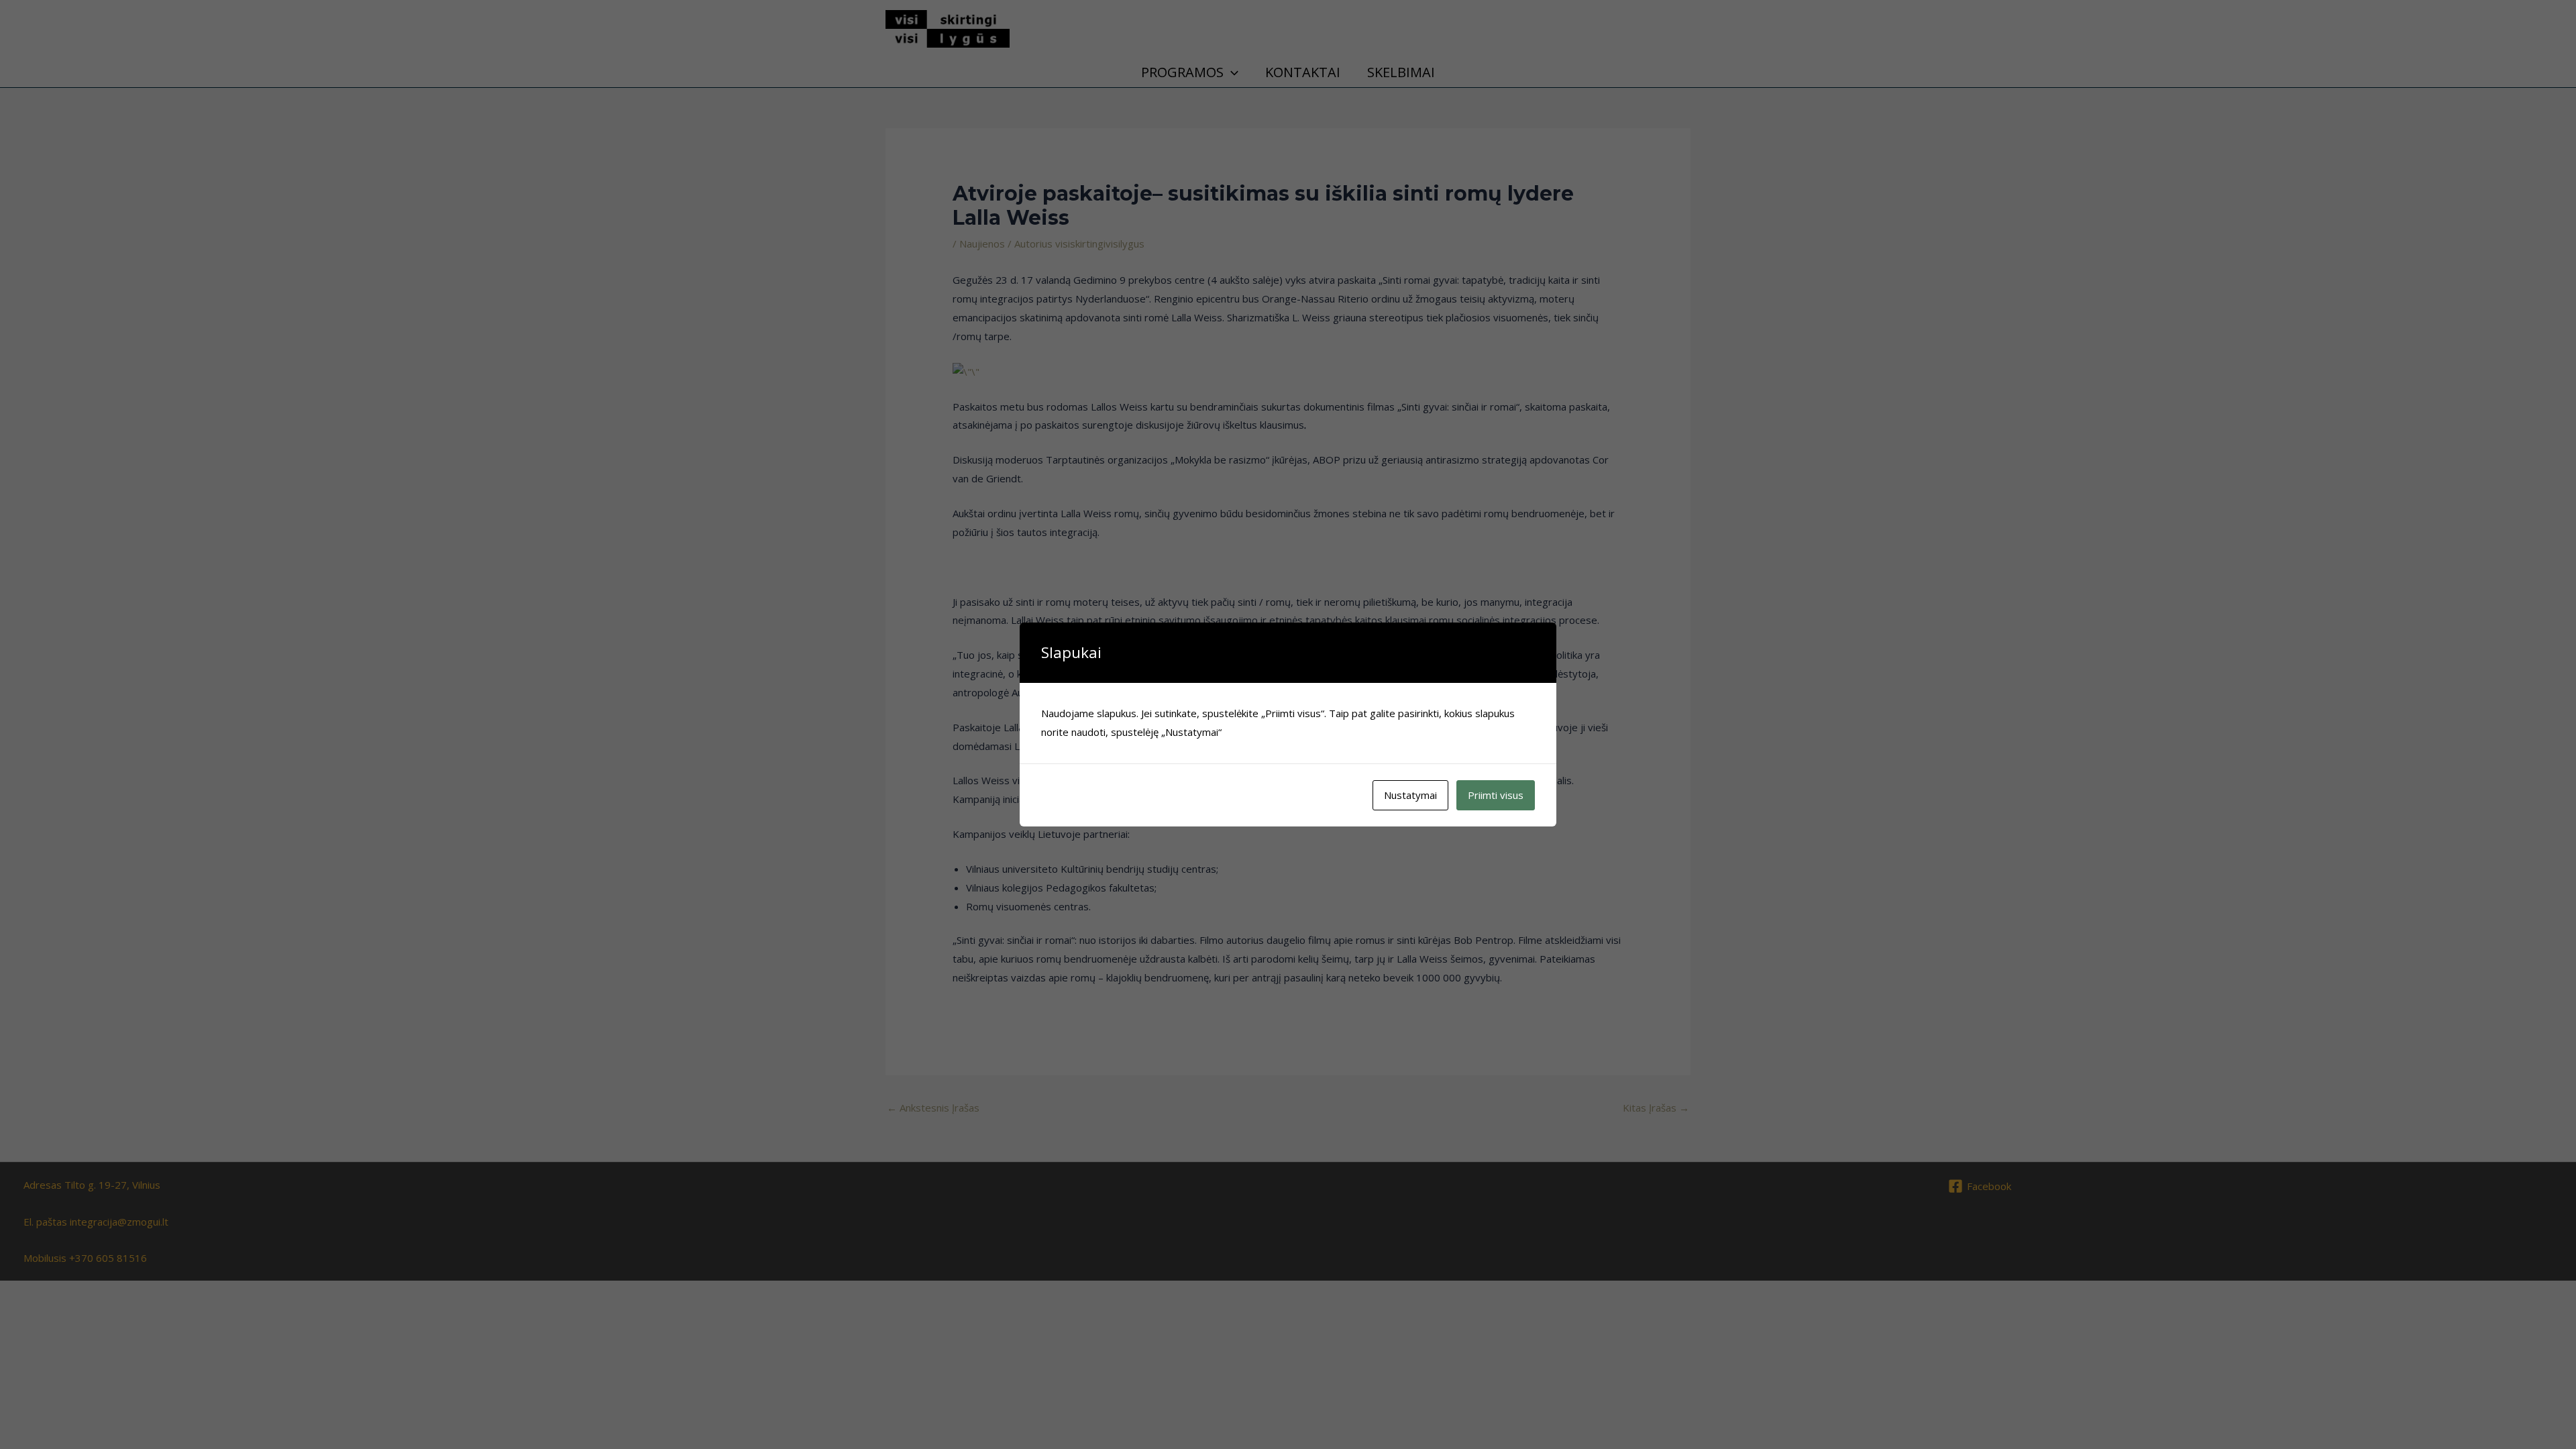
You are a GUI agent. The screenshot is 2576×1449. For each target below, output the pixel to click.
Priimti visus (1496, 795)
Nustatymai (1410, 795)
